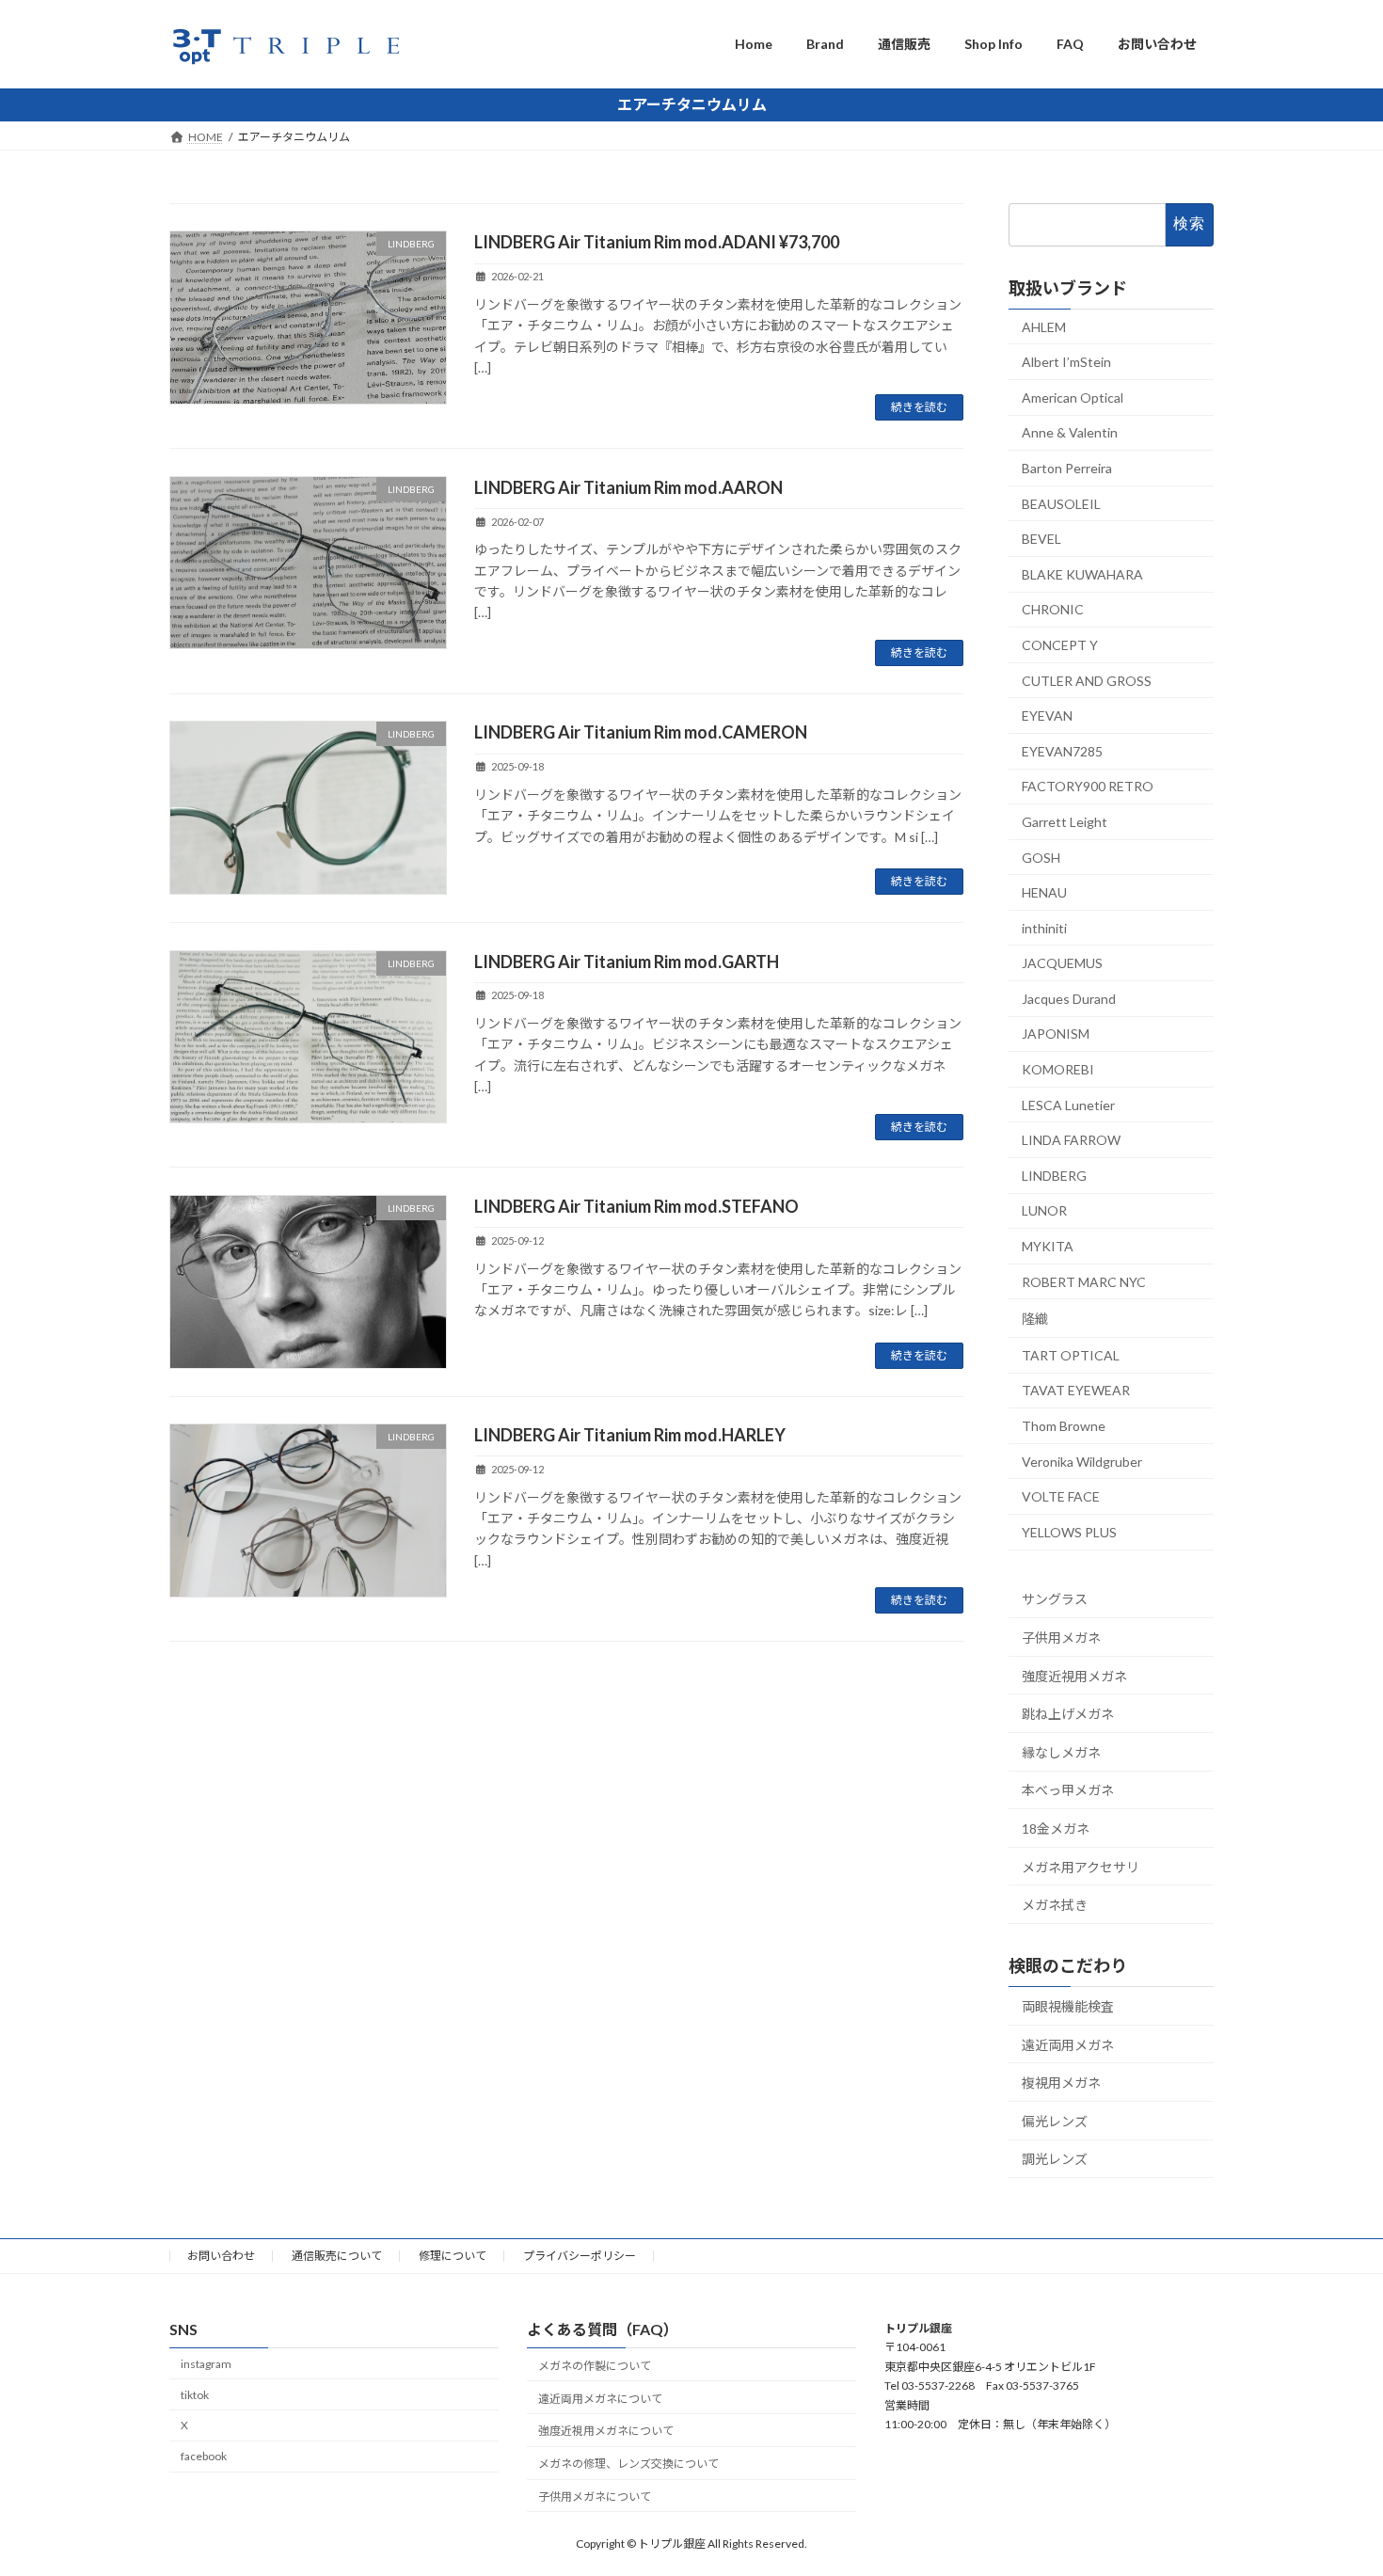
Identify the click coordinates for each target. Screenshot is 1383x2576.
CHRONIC (1053, 609)
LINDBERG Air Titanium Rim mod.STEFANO (636, 1206)
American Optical (1073, 397)
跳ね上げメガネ (1068, 1714)
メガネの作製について (595, 2365)
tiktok (195, 2394)
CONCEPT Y (1060, 645)
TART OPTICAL (1071, 1354)
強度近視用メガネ (1074, 1675)
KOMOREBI (1058, 1069)
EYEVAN (1047, 716)
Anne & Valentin (1070, 432)
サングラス (1055, 1599)
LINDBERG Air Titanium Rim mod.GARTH (627, 962)
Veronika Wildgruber (1082, 1461)
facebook (204, 2456)
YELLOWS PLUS (1069, 1531)
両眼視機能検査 (1068, 2006)
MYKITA (1048, 1246)
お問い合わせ (221, 2256)
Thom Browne (1064, 1426)
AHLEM (1044, 326)
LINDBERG (1054, 1175)
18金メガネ (1056, 1829)
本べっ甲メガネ (1068, 1790)
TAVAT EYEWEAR (1076, 1390)
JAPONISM (1056, 1034)
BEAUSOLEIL (1061, 503)
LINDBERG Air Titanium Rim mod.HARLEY (630, 1435)
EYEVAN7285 (1062, 750)
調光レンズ (1055, 2159)
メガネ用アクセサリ (1081, 1866)
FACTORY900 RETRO (1088, 786)
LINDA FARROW (1071, 1140)
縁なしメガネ (1061, 1751)
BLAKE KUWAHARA (1082, 573)
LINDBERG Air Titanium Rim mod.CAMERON (641, 732)
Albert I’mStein (1066, 362)
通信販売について (337, 2256)
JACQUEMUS (1062, 963)
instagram (206, 2363)
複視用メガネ (1061, 2083)
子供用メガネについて (595, 2496)
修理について (453, 2256)
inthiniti (1044, 927)
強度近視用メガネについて (606, 2431)
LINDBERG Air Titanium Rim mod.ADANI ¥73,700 (657, 242)
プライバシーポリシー (580, 2256)
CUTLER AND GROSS (1087, 680)
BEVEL (1041, 539)
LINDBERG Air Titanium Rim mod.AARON (628, 487)
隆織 (1035, 1319)
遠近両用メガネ (1068, 2044)
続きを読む (919, 407)
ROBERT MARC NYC (1084, 1281)
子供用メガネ (1061, 1638)
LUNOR (1044, 1210)
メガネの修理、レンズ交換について (628, 2464)
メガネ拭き (1055, 1905)
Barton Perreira (1067, 468)
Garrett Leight (1065, 822)
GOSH (1041, 857)
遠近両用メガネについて (600, 2398)
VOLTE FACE (1061, 1496)
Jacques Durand (1069, 998)
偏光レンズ (1055, 2120)
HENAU (1044, 892)
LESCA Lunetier (1068, 1104)
